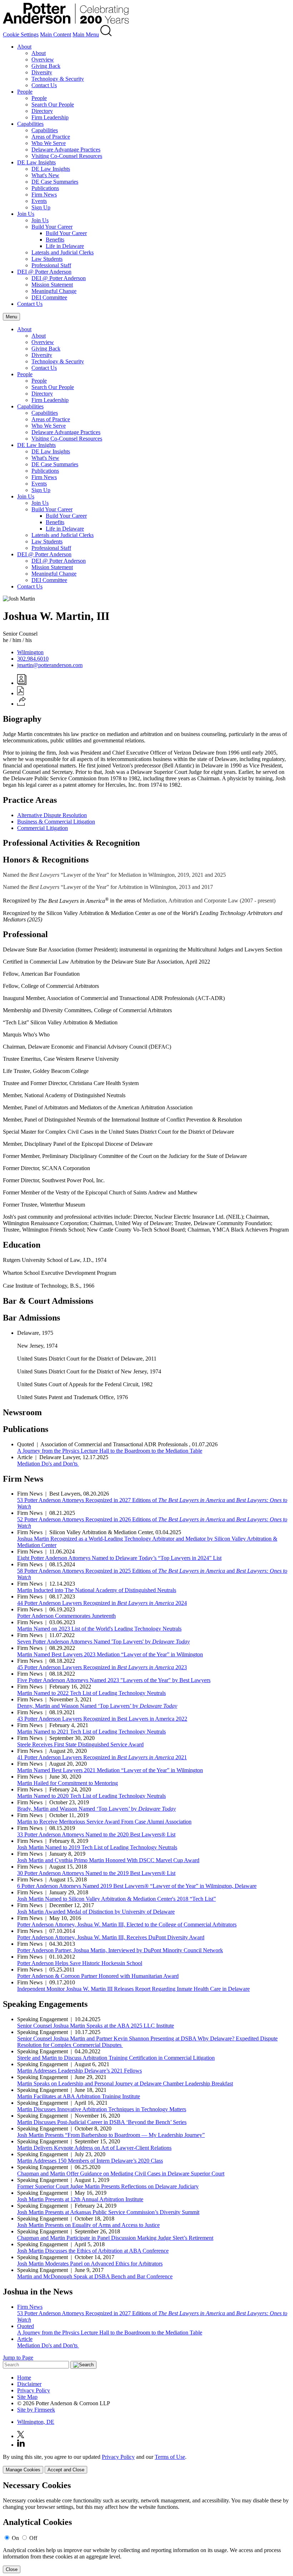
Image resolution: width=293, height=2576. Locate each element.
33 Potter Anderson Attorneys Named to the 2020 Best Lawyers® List (96, 1834)
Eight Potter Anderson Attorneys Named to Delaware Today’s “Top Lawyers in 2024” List (119, 1558)
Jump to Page (18, 2358)
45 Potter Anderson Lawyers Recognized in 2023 (102, 1667)
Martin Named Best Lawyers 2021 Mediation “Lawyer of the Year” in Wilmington (110, 1770)
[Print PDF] (21, 693)
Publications (45, 188)
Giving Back (46, 66)
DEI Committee (49, 297)
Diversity (42, 72)
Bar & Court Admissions (48, 1301)
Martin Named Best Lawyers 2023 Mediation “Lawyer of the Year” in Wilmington (110, 1654)
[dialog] (146, 2464)
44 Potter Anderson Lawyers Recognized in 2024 (102, 1603)
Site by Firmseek (36, 2410)
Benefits (55, 240)
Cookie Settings (21, 34)
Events (39, 201)
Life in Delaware (65, 246)
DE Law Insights (36, 162)
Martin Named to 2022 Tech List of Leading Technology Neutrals (91, 1693)
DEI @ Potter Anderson (44, 272)
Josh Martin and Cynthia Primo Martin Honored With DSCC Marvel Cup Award (108, 1860)
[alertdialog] (146, 2527)
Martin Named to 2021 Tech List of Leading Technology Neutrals (91, 1732)
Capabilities (30, 124)
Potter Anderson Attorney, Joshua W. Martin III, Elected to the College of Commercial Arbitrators (127, 1924)
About (24, 47)
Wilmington (30, 652)
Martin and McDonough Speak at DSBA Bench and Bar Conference (95, 2276)
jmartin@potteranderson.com (50, 665)
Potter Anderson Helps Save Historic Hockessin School (80, 1963)
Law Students (47, 259)
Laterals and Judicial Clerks (63, 252)
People (25, 92)
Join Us (26, 214)
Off (33, 2538)
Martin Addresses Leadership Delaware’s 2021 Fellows (80, 2071)
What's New (45, 175)
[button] (22, 704)
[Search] (106, 34)
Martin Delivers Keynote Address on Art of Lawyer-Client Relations (94, 2148)
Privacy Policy (34, 2390)
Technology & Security (58, 79)
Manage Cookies (23, 2470)
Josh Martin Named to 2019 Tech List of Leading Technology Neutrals (97, 1847)
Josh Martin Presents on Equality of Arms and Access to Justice (88, 2225)
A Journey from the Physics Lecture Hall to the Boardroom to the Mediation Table (110, 1451)
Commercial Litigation (43, 828)
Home (24, 2378)
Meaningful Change (54, 291)
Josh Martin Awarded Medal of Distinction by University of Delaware (96, 1912)
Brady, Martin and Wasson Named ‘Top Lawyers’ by (96, 1809)
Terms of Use (170, 2457)
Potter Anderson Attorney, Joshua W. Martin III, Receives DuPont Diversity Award (111, 1937)
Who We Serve (49, 143)
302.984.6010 (33, 659)
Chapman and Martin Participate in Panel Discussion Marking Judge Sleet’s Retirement (115, 2238)
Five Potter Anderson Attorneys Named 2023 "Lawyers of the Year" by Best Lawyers (114, 1680)
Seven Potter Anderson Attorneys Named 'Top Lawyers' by (103, 1642)
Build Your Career (52, 227)
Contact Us (44, 85)
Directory (42, 111)
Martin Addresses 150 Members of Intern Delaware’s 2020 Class (90, 2161)
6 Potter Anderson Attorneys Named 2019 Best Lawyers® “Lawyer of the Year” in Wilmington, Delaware (137, 1886)
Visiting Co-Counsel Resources (67, 156)
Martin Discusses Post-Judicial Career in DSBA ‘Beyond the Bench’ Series (102, 2122)
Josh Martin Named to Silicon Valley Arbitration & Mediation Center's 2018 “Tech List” (116, 1899)
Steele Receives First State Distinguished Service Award (80, 1744)
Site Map (27, 2397)
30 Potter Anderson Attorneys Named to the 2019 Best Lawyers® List (96, 1873)
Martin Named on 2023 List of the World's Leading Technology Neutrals (99, 1629)
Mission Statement (52, 285)
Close (12, 2569)
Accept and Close (66, 2470)
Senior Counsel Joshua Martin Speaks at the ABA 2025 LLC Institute (96, 2026)
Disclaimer (29, 2384)
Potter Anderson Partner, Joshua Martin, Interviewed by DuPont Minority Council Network (120, 1950)
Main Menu (86, 34)
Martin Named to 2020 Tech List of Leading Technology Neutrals (91, 1796)
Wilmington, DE (36, 2422)
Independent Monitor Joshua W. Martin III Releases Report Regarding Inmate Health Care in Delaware (133, 1989)
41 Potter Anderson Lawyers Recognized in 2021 (102, 1757)
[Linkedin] (21, 2445)
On (15, 2538)
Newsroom (22, 1412)
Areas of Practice (51, 137)
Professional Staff (51, 265)
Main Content (56, 34)
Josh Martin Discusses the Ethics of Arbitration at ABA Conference (93, 2251)
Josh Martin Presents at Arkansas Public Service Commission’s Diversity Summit (108, 2212)
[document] (146, 2527)
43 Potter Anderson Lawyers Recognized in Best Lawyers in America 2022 (102, 1719)
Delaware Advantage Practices (66, 150)
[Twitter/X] (21, 2436)
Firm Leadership (50, 117)
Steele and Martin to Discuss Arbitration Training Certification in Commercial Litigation (116, 2058)
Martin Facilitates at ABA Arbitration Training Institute (79, 2096)
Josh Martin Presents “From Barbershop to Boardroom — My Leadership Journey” (111, 2135)
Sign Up (41, 207)
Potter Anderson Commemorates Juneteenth (66, 1616)
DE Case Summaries (55, 182)
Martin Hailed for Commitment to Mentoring (68, 1783)
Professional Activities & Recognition (71, 843)
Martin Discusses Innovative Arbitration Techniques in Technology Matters (102, 2109)
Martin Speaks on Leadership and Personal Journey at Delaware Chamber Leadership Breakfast (125, 2083)
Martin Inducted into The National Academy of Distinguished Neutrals (97, 1590)
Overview (43, 59)
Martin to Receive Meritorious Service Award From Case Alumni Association (104, 1822)
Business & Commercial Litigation (56, 822)
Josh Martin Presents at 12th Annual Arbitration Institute (80, 2199)
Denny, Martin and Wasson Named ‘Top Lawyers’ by (97, 1706)
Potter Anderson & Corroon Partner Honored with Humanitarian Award (98, 1976)
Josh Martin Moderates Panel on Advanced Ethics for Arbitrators (90, 2264)
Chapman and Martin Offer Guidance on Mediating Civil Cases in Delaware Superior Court (121, 2174)
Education (22, 1245)
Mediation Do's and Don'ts (48, 1464)
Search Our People (53, 105)
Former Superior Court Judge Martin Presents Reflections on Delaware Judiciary (108, 2186)
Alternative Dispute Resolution (52, 815)
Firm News (44, 195)
